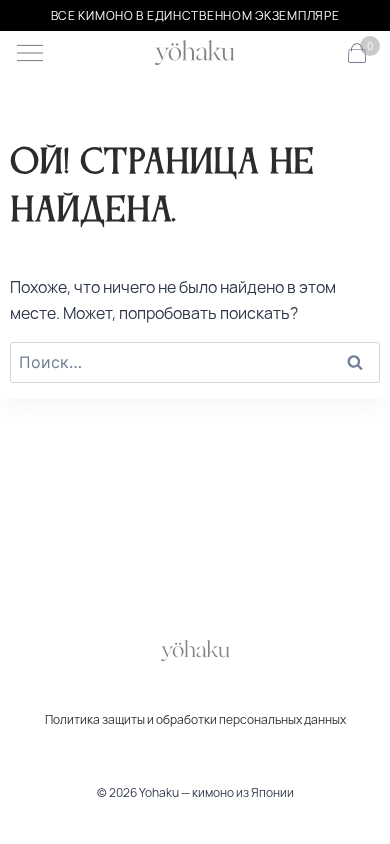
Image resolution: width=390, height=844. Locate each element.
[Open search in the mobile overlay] (324, 53)
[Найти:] (195, 362)
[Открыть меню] (30, 53)
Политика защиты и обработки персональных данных (195, 719)
